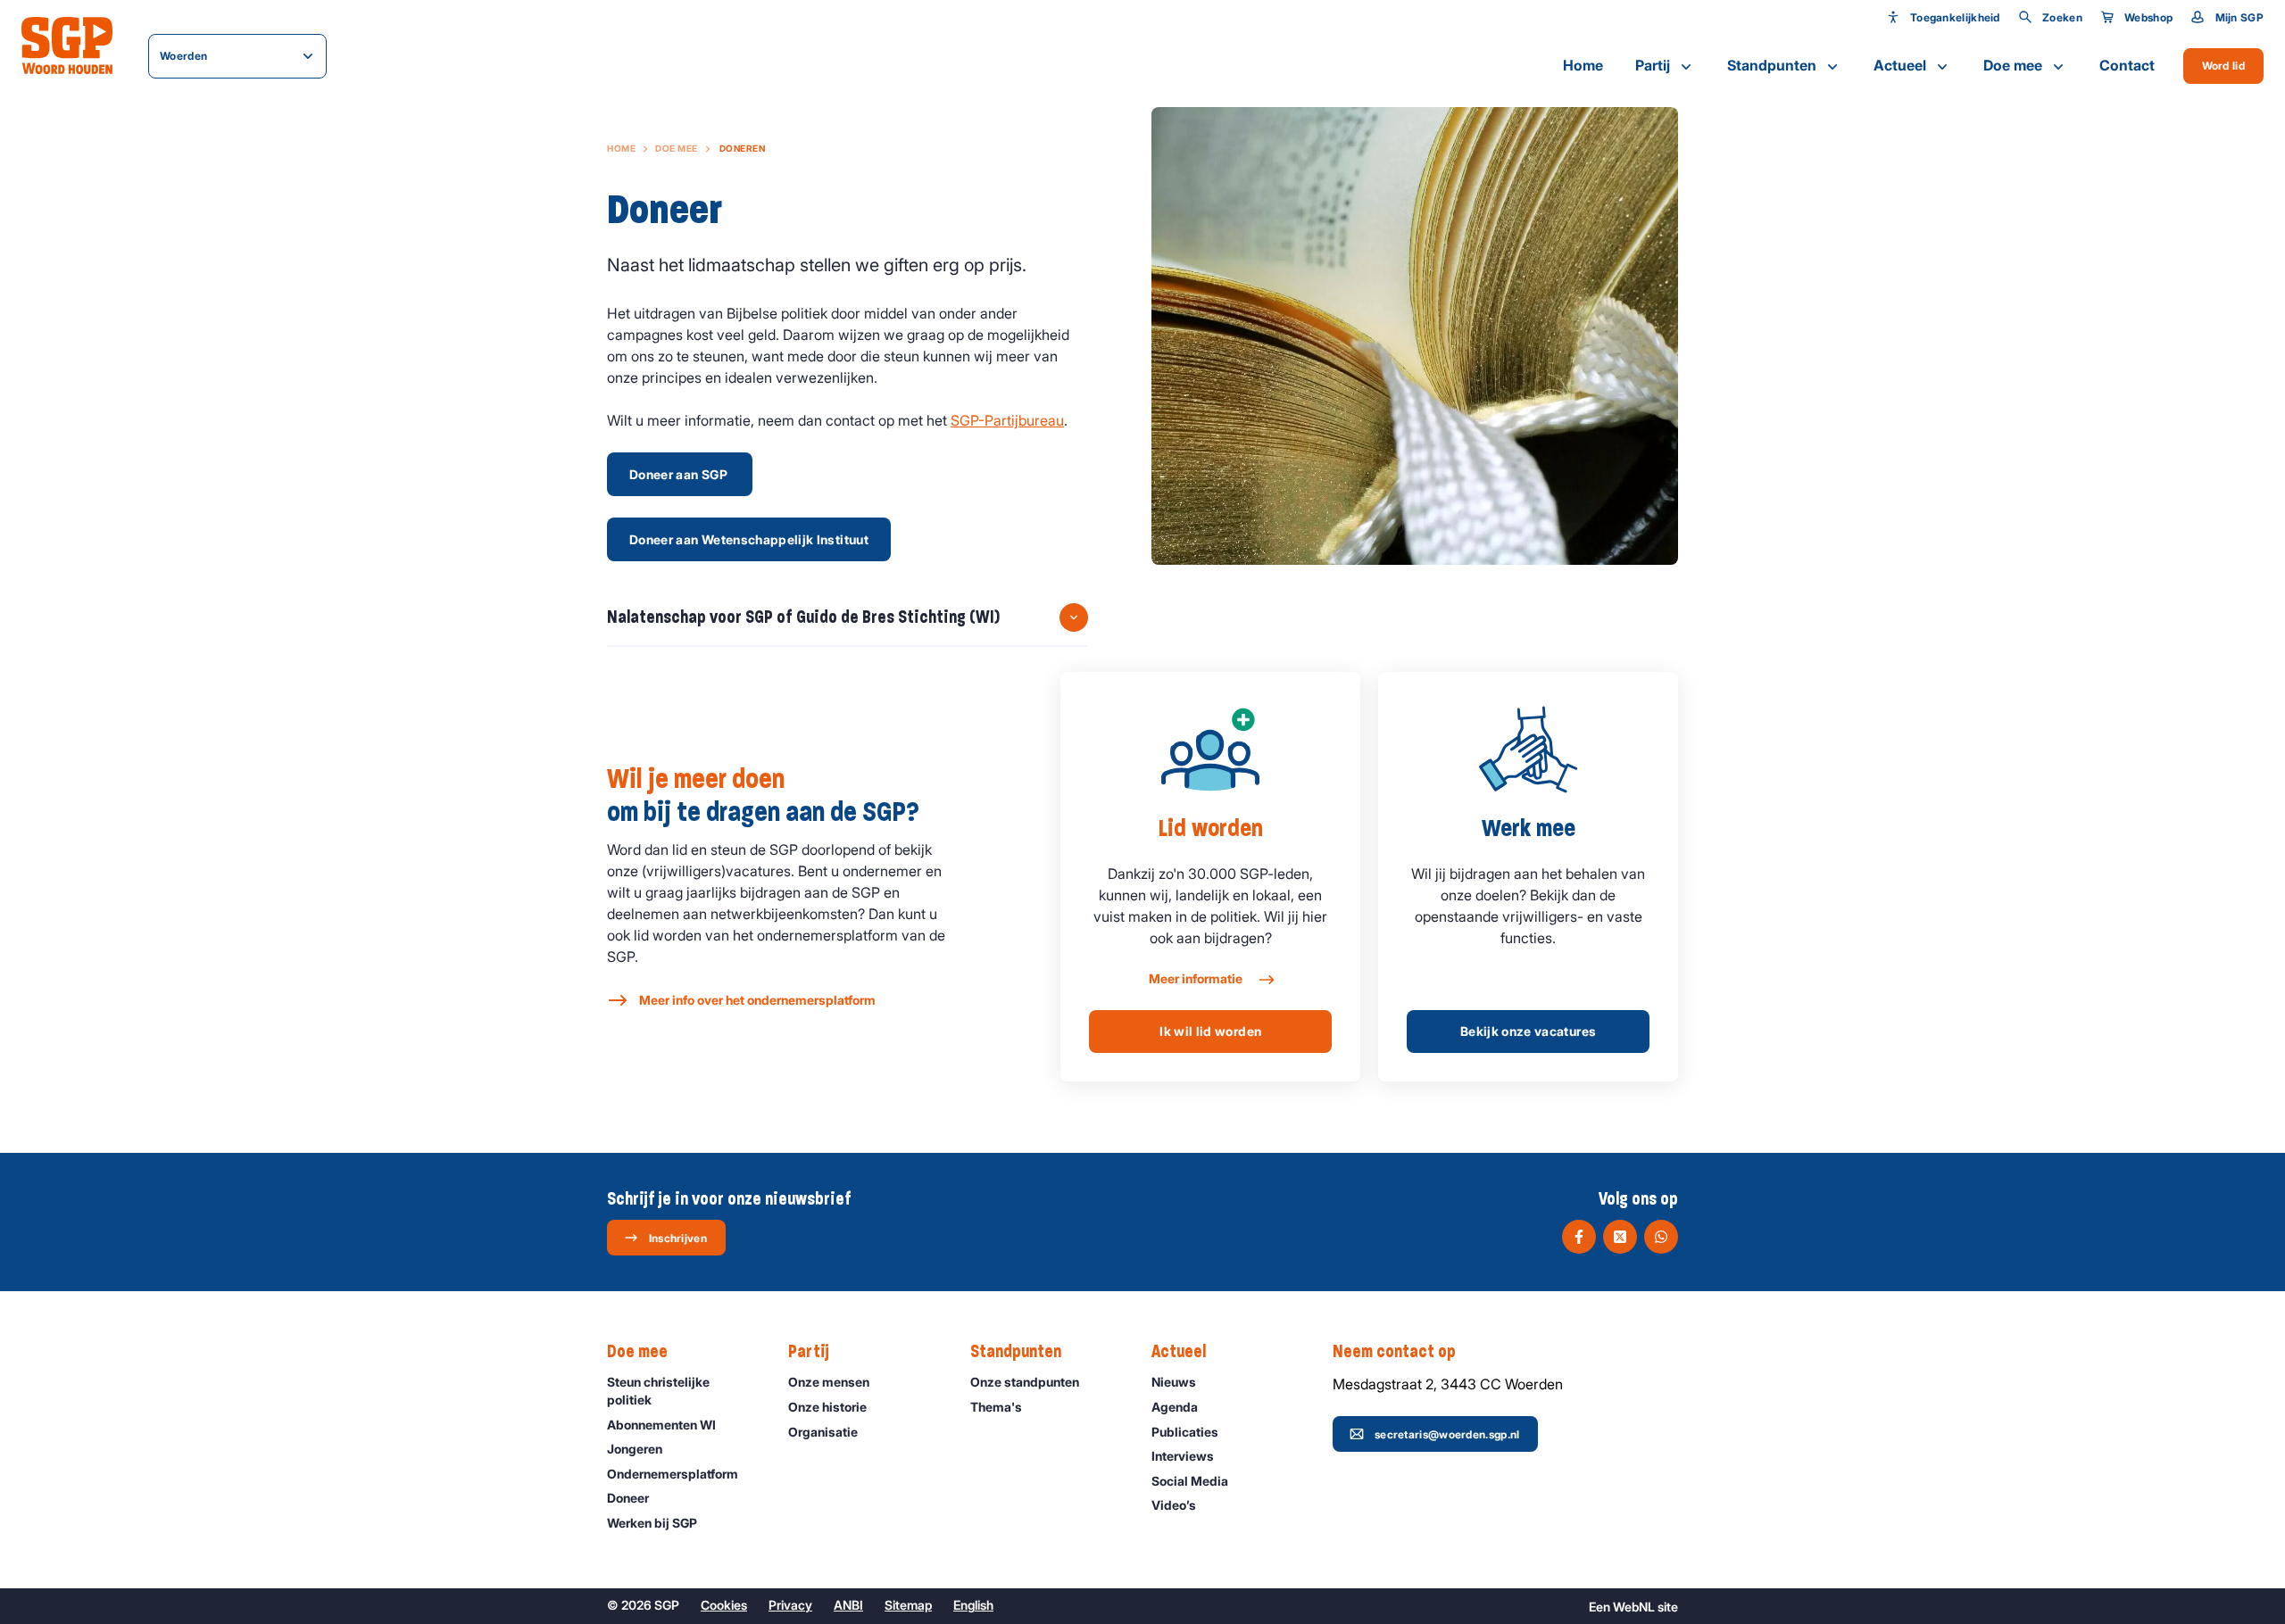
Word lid (2223, 66)
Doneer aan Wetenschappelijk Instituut (749, 539)
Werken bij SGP (652, 1523)
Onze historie (827, 1407)
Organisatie (823, 1432)
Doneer (628, 1498)
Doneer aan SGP (680, 474)
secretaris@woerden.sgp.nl (1447, 1434)
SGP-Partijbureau (1007, 420)
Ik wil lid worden (1210, 1031)
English (973, 1605)
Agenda (1175, 1407)
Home (1583, 65)
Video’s (1174, 1505)
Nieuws (1174, 1382)
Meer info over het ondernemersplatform (757, 1000)
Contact (2127, 65)
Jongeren (635, 1449)
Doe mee (2013, 65)
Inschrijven (678, 1238)
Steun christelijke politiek (658, 1391)
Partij (1653, 65)
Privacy (790, 1605)
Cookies (724, 1605)
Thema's (996, 1407)
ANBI (848, 1605)
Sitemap (908, 1605)
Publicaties (1185, 1432)
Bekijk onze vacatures (1528, 1031)
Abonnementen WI (661, 1425)
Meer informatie (1197, 978)
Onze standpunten (1025, 1382)
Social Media (1190, 1481)
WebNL (1634, 1607)
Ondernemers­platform (673, 1474)
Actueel (1900, 65)
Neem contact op (1394, 1351)
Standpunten (1772, 65)
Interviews (1183, 1456)
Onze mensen (829, 1382)
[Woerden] (67, 46)
